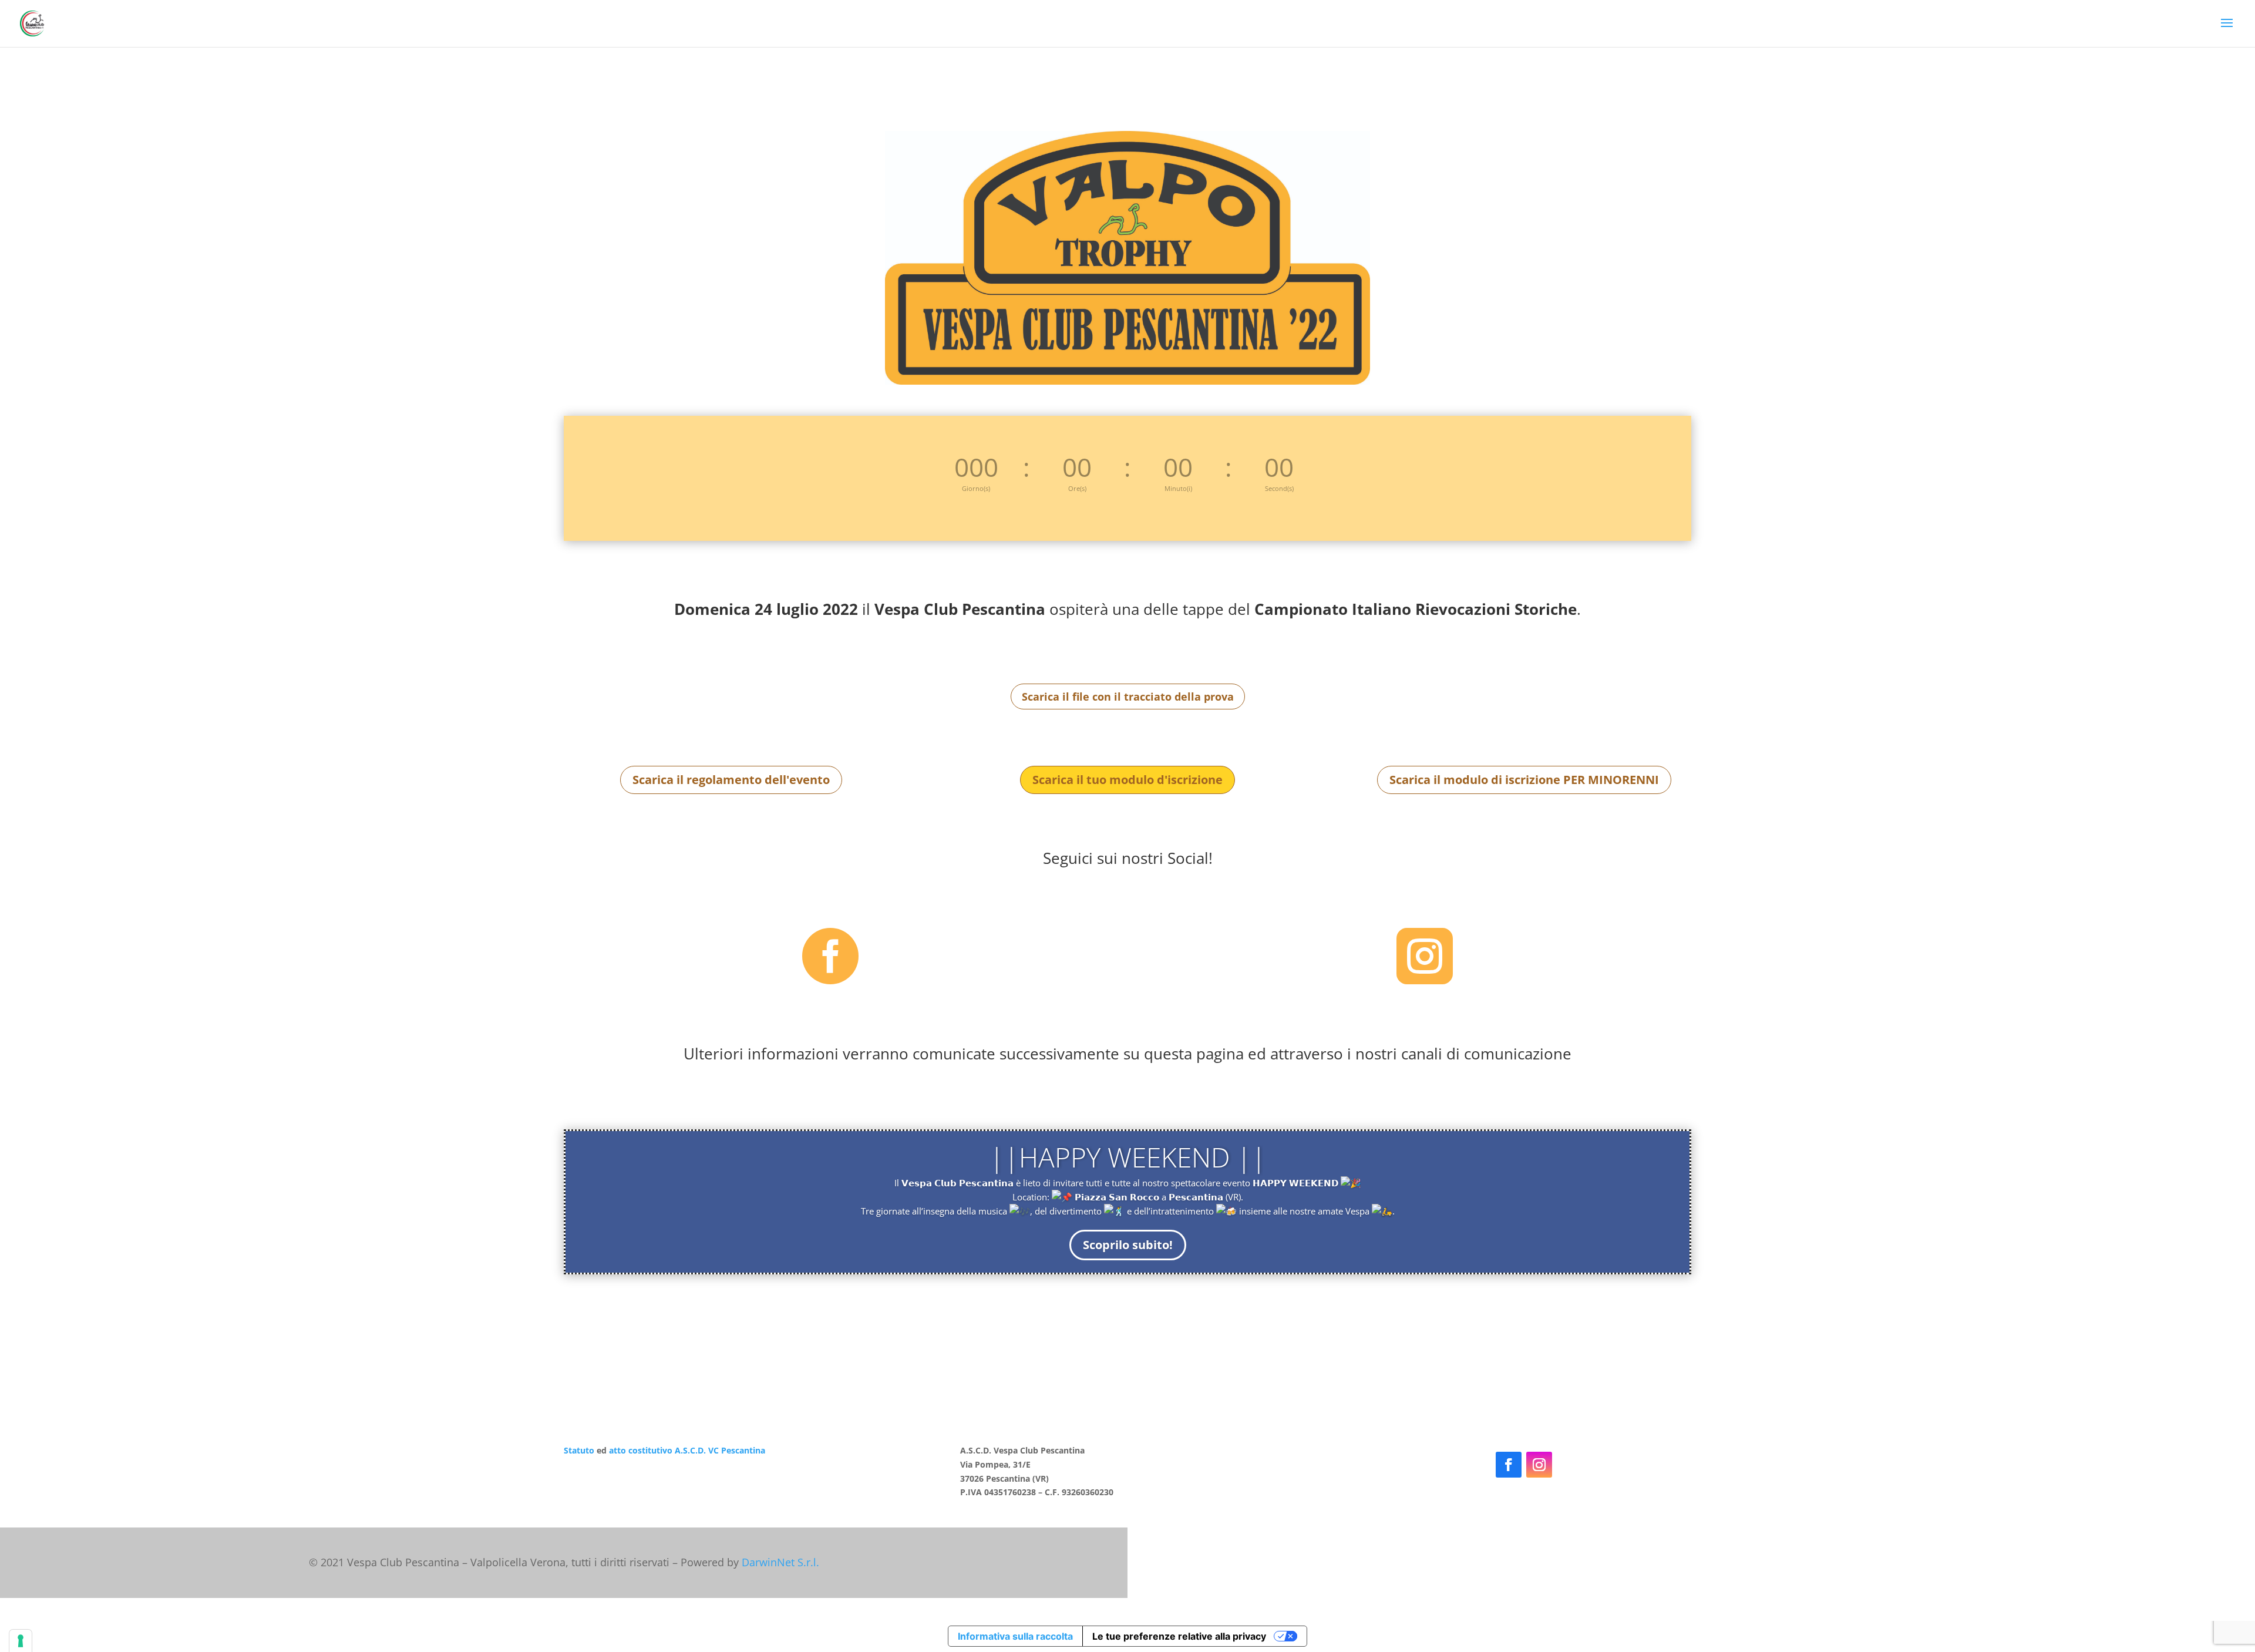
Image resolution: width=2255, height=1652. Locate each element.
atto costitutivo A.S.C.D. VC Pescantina (686, 1450)
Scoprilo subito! (1128, 1245)
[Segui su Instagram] (1539, 1465)
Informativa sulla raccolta (1015, 1636)
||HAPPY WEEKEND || (1128, 1157)
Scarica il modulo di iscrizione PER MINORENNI (1524, 780)
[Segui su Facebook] (1509, 1465)
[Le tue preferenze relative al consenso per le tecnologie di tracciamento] (21, 1641)
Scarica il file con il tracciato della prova (1128, 697)
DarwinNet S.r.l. (780, 1562)
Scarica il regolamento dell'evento (731, 780)
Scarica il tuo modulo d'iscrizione (1127, 780)
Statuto (579, 1450)
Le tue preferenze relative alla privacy (1179, 1636)
